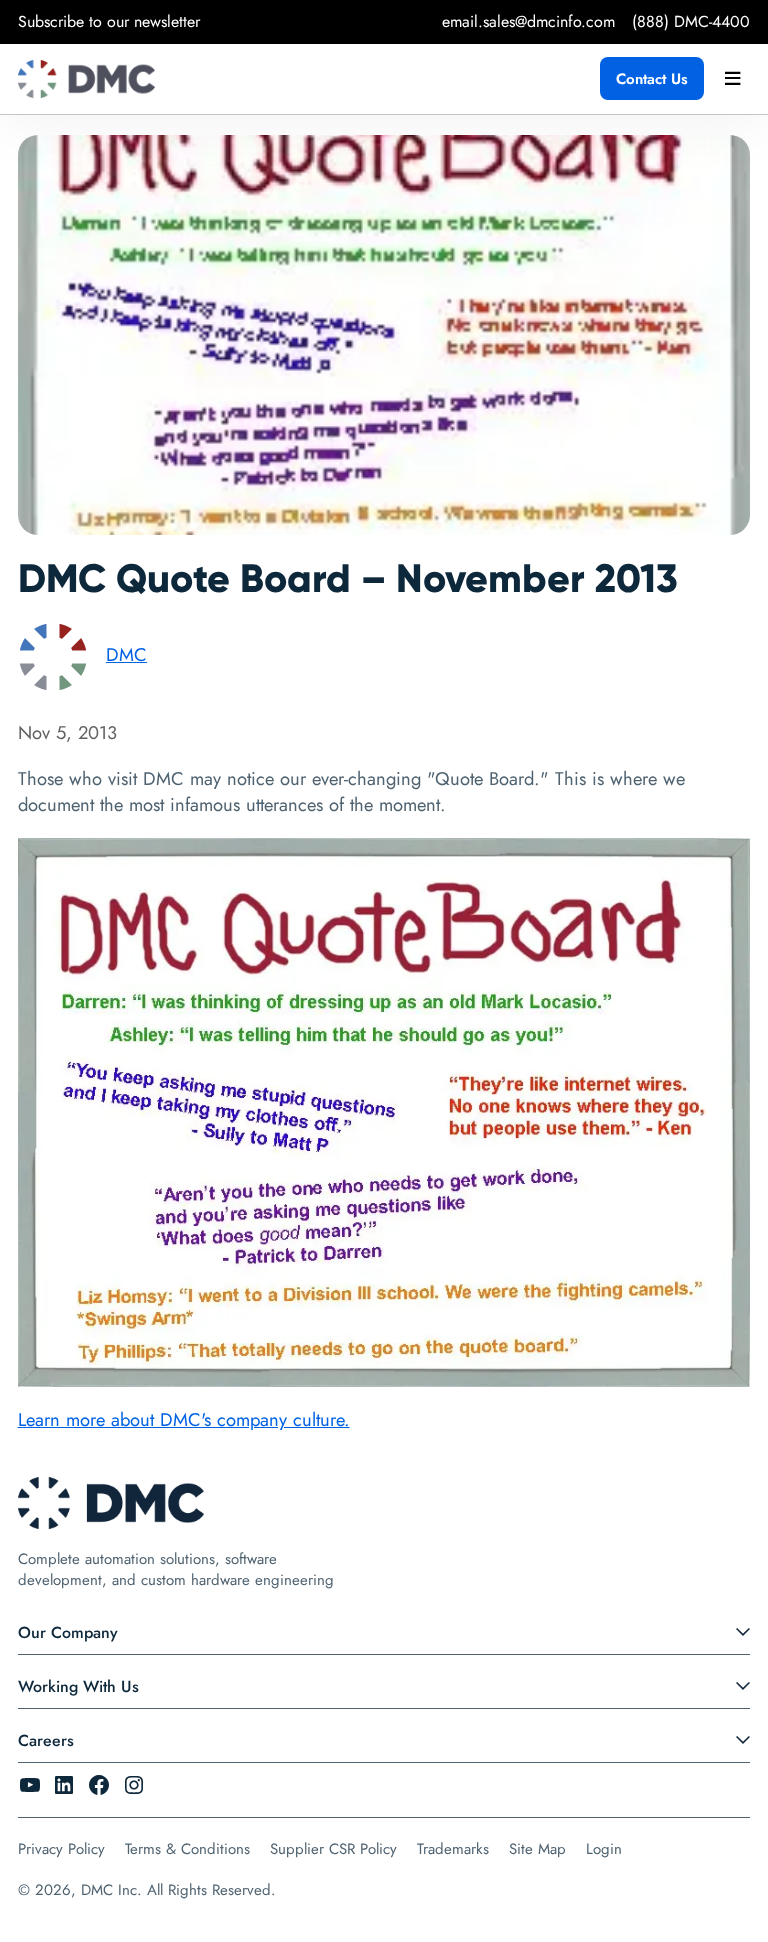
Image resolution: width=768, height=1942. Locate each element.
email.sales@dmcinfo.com (528, 21)
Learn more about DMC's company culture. (184, 1419)
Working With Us (78, 1686)
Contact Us (652, 79)
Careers (46, 1740)
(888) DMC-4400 (691, 21)
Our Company (68, 1632)
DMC (126, 654)
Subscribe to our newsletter (109, 21)
